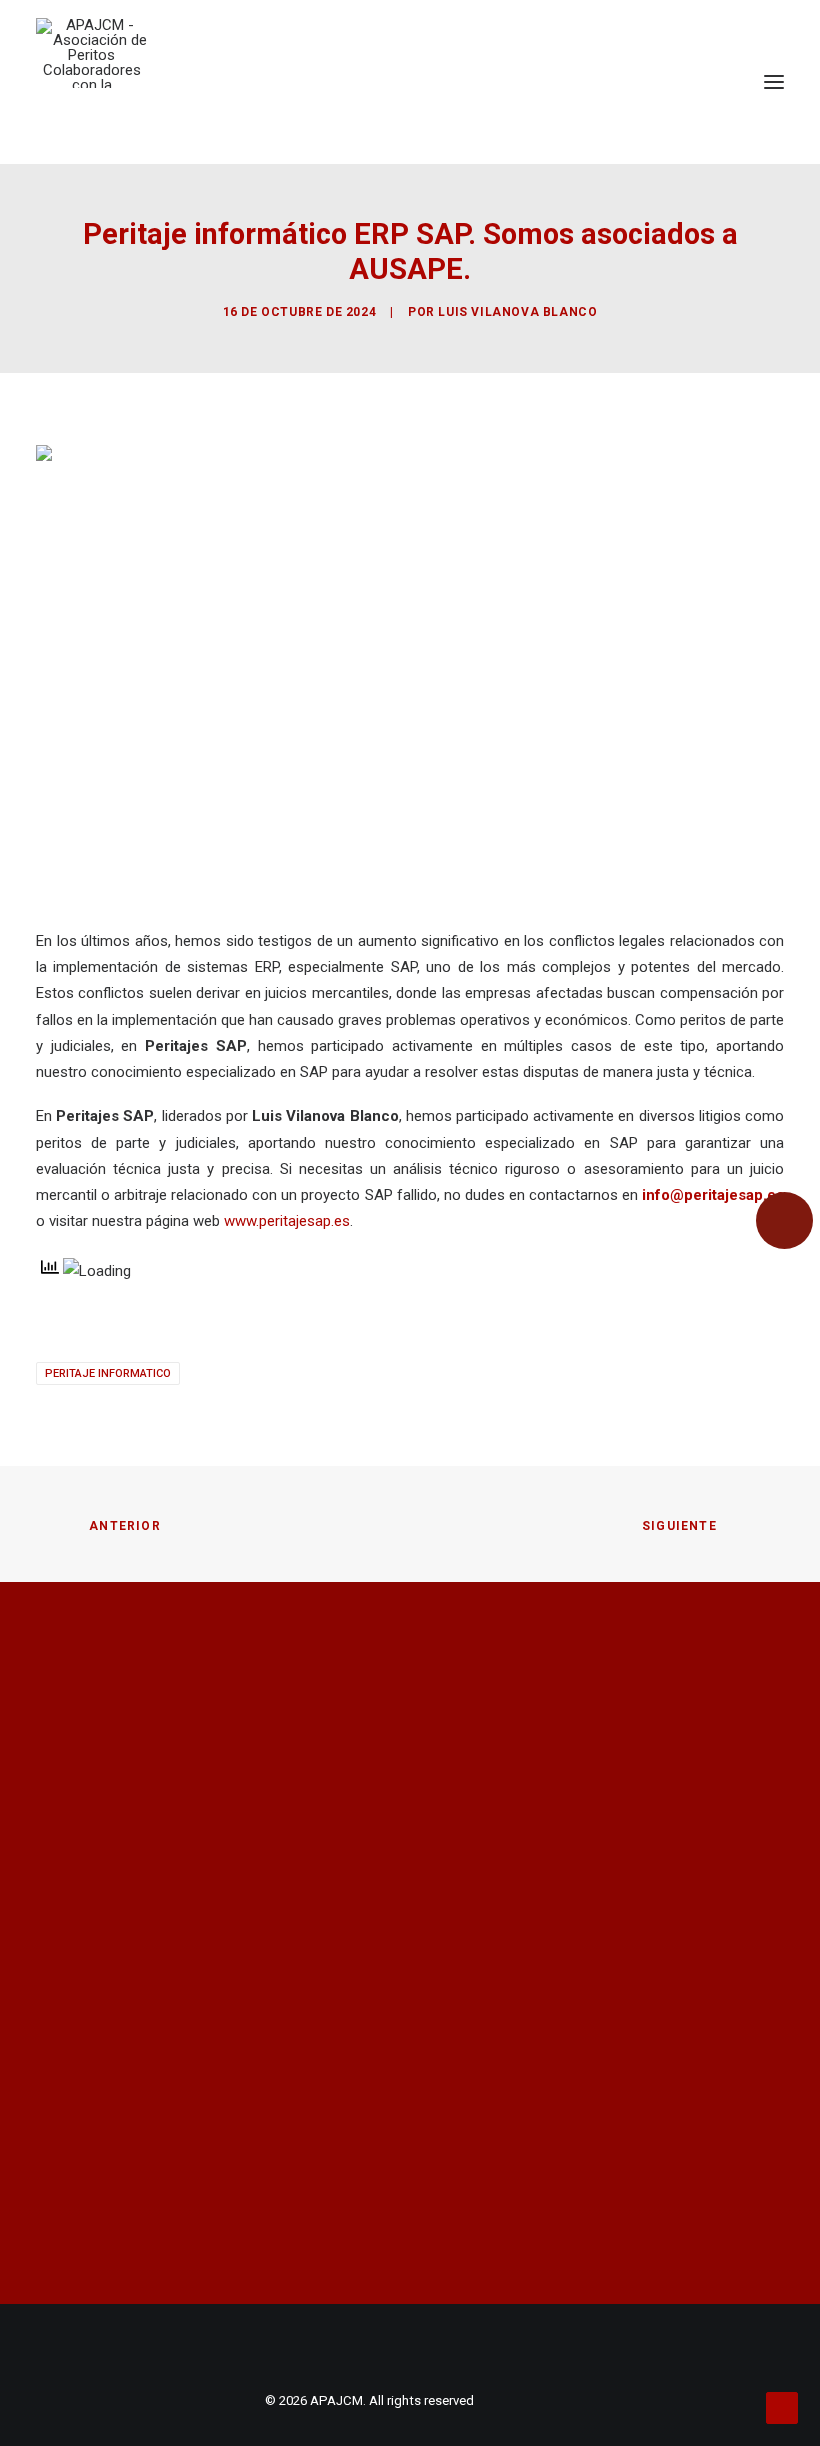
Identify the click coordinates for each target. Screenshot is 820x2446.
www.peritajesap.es (287, 1221)
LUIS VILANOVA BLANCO (517, 312)
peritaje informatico (108, 1373)
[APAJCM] (91, 53)
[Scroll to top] (782, 2407)
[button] (774, 82)
